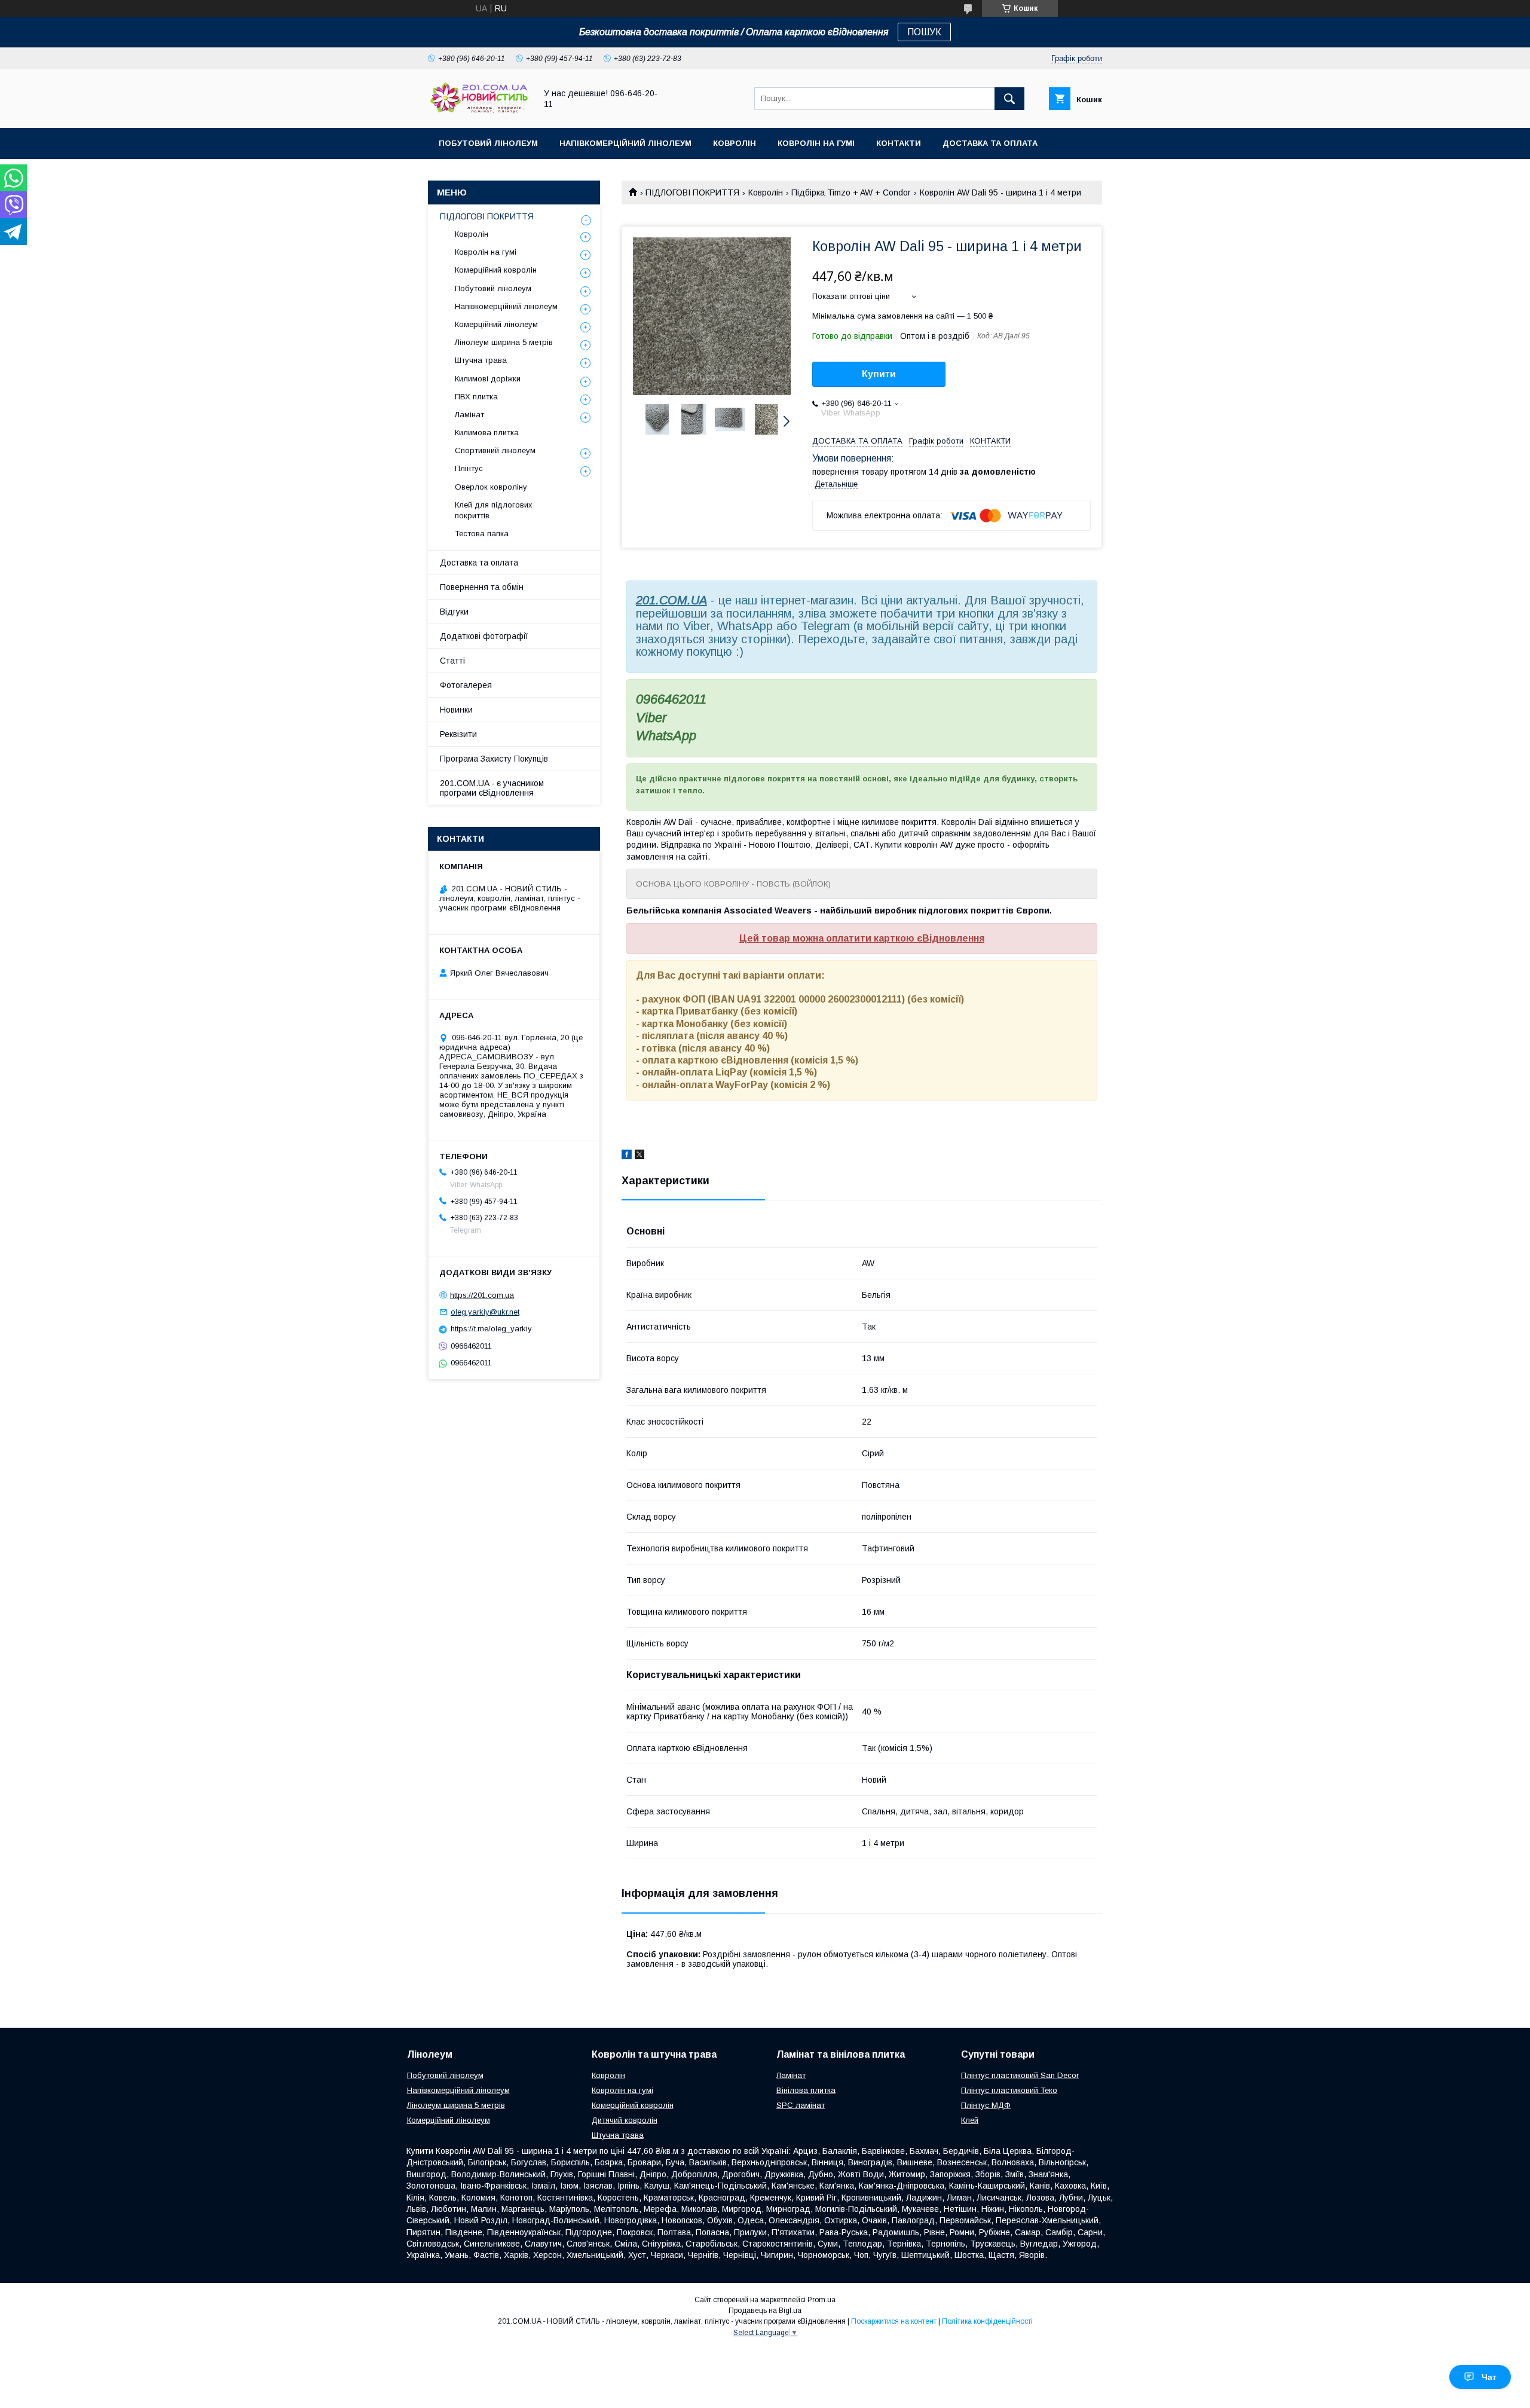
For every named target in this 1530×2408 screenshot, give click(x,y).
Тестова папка (482, 534)
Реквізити (458, 734)
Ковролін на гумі (816, 143)
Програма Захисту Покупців (494, 759)
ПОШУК (924, 32)
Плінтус (469, 468)
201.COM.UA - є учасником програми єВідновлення (492, 788)
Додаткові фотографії (484, 636)
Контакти (899, 143)
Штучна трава (481, 360)
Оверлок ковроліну (491, 487)
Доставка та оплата (990, 143)
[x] (639, 1156)
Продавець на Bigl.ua (765, 2311)
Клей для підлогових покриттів (494, 510)
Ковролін (735, 143)
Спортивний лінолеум (495, 450)
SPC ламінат (801, 2105)
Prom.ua (821, 2300)
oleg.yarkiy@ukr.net (485, 1312)
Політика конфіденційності (987, 2321)
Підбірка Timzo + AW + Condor (851, 192)
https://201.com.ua (482, 1295)
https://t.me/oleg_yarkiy (491, 1329)
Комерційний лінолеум (496, 324)
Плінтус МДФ (986, 2105)
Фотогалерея (466, 685)
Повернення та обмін (482, 587)
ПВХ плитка (476, 397)
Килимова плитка (487, 433)
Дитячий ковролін (625, 2120)
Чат (1489, 2377)
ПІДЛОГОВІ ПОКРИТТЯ (692, 192)
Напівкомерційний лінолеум (625, 143)
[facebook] (627, 1156)
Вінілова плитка (806, 2090)
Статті (452, 661)
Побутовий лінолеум (488, 143)
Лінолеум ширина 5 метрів (504, 342)
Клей (970, 2120)
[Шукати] (1009, 99)
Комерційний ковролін (496, 270)
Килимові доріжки (488, 379)
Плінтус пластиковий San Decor (1020, 2075)
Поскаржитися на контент (894, 2321)
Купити (879, 374)
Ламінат (469, 415)
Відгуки (454, 612)
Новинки (456, 710)
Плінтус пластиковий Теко (1009, 2090)
